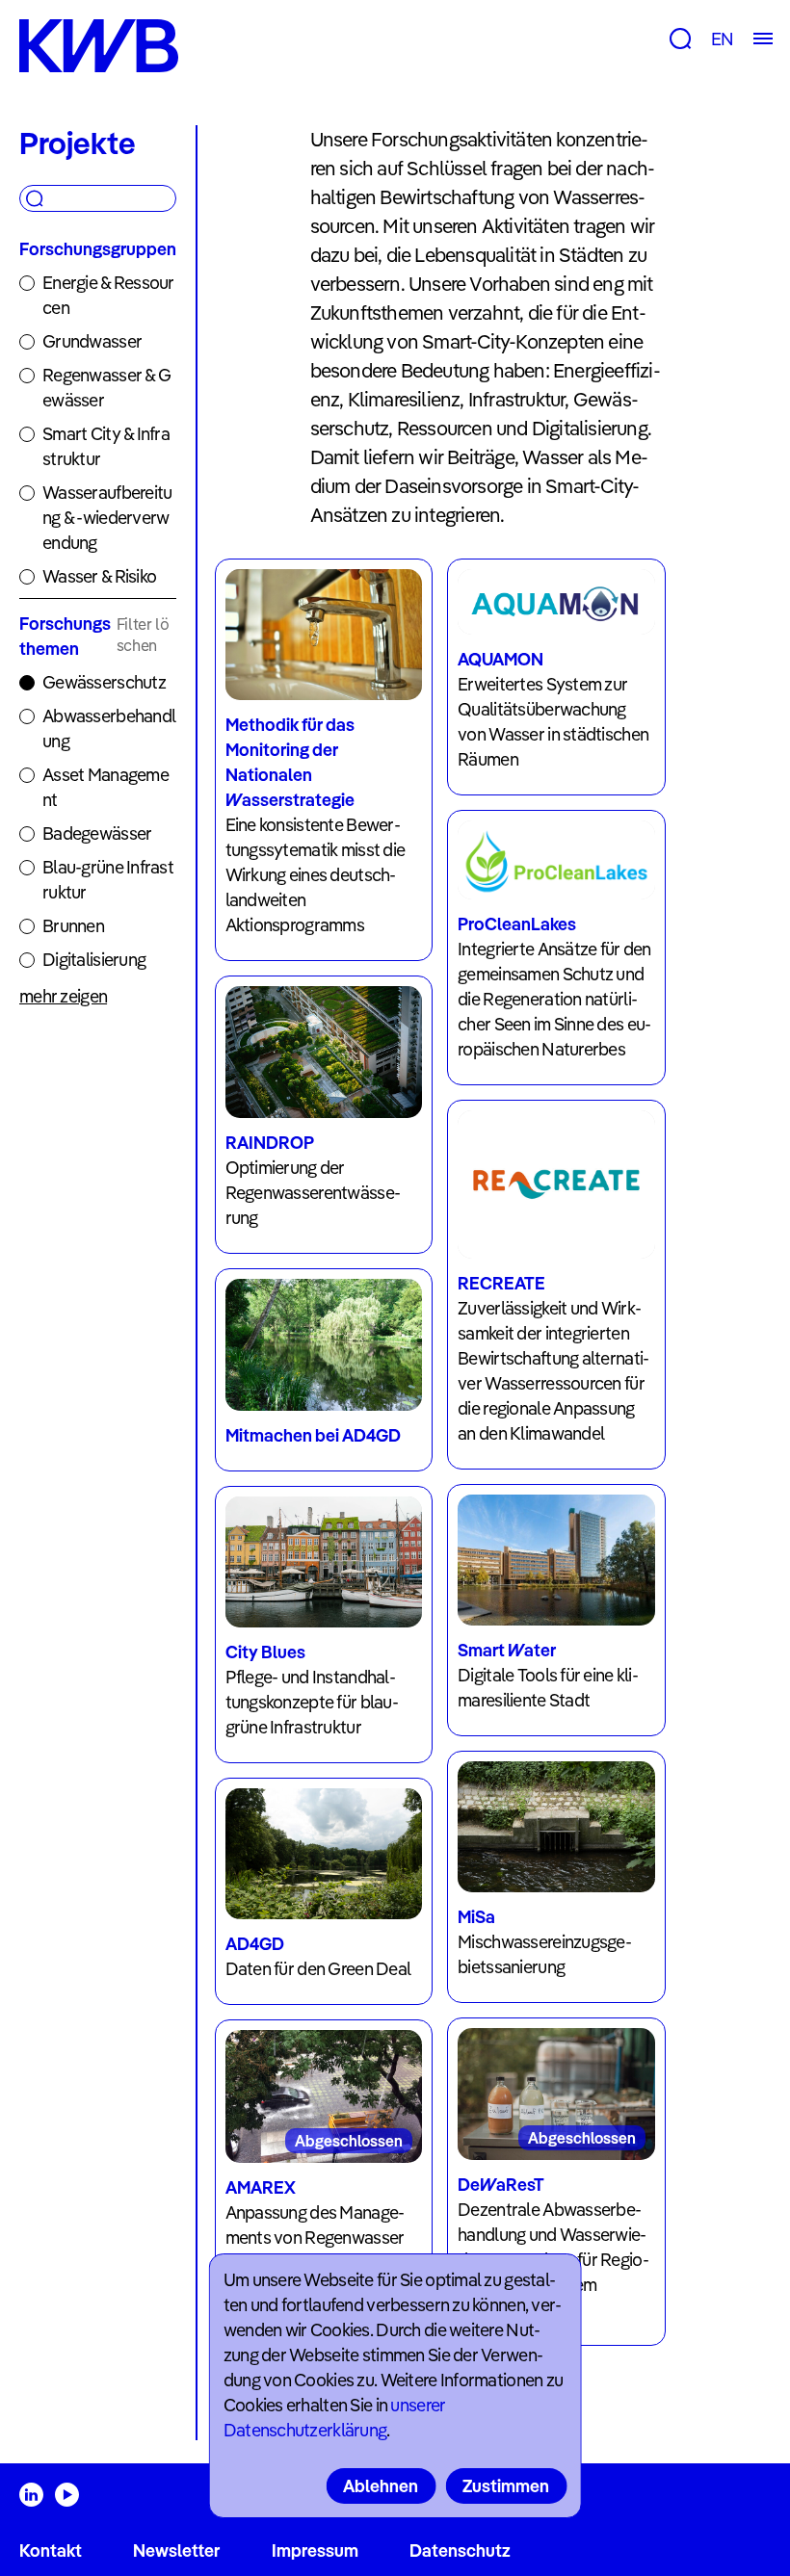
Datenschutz (460, 2550)
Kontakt (51, 2550)
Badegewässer (97, 833)
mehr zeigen (63, 996)
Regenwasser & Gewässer (106, 388)
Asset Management (105, 787)
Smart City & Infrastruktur (106, 446)
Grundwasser (92, 341)
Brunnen (73, 926)
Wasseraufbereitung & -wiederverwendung (107, 518)
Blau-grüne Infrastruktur (108, 880)
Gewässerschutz (104, 682)
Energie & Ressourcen (108, 295)
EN (722, 39)
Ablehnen (381, 2486)
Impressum (315, 2550)
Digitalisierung (94, 960)
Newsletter (176, 2550)
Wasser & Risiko (99, 576)
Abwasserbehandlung (109, 729)
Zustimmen (506, 2486)
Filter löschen (143, 635)
